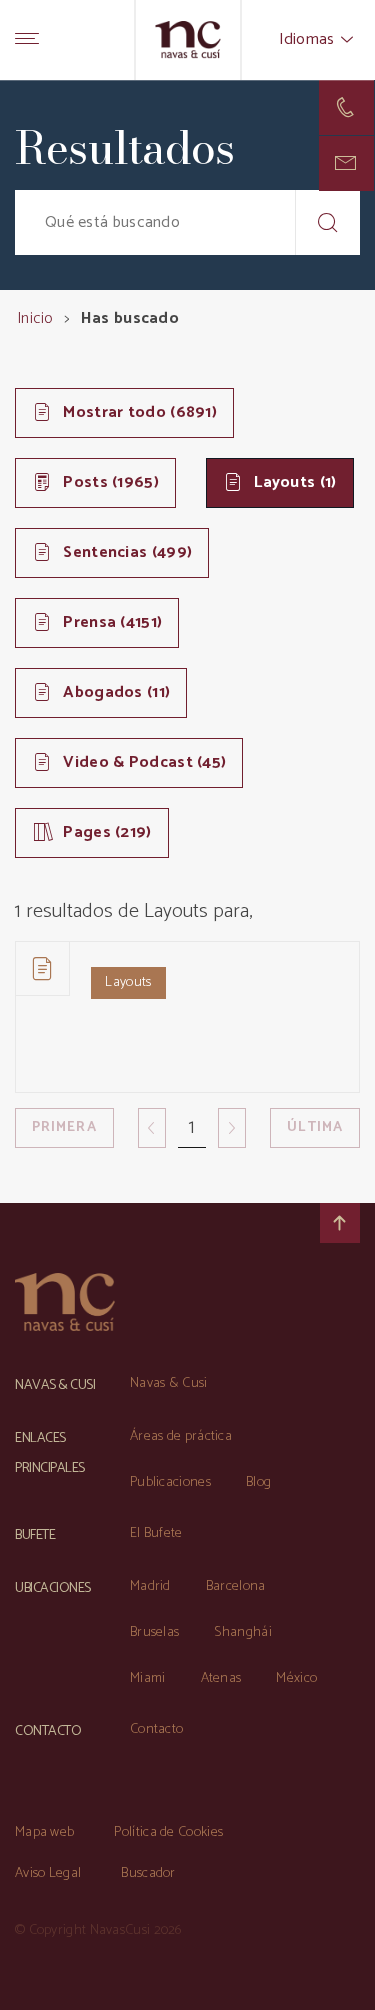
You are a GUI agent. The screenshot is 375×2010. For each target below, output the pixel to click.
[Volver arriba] (340, 1223)
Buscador (148, 1873)
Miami (148, 1678)
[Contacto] (346, 107)
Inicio (35, 318)
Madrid (150, 1586)
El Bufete (156, 1533)
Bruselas (154, 1632)
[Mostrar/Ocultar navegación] (27, 40)
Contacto (156, 1729)
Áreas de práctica (181, 1436)
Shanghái (242, 1632)
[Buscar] (327, 222)
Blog (258, 1482)
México (296, 1678)
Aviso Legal (48, 1873)
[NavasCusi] (187, 39)
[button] (346, 163)
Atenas (221, 1678)
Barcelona (236, 1586)
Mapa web (44, 1832)
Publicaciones (170, 1482)
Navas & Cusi (169, 1383)
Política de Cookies (168, 1832)
